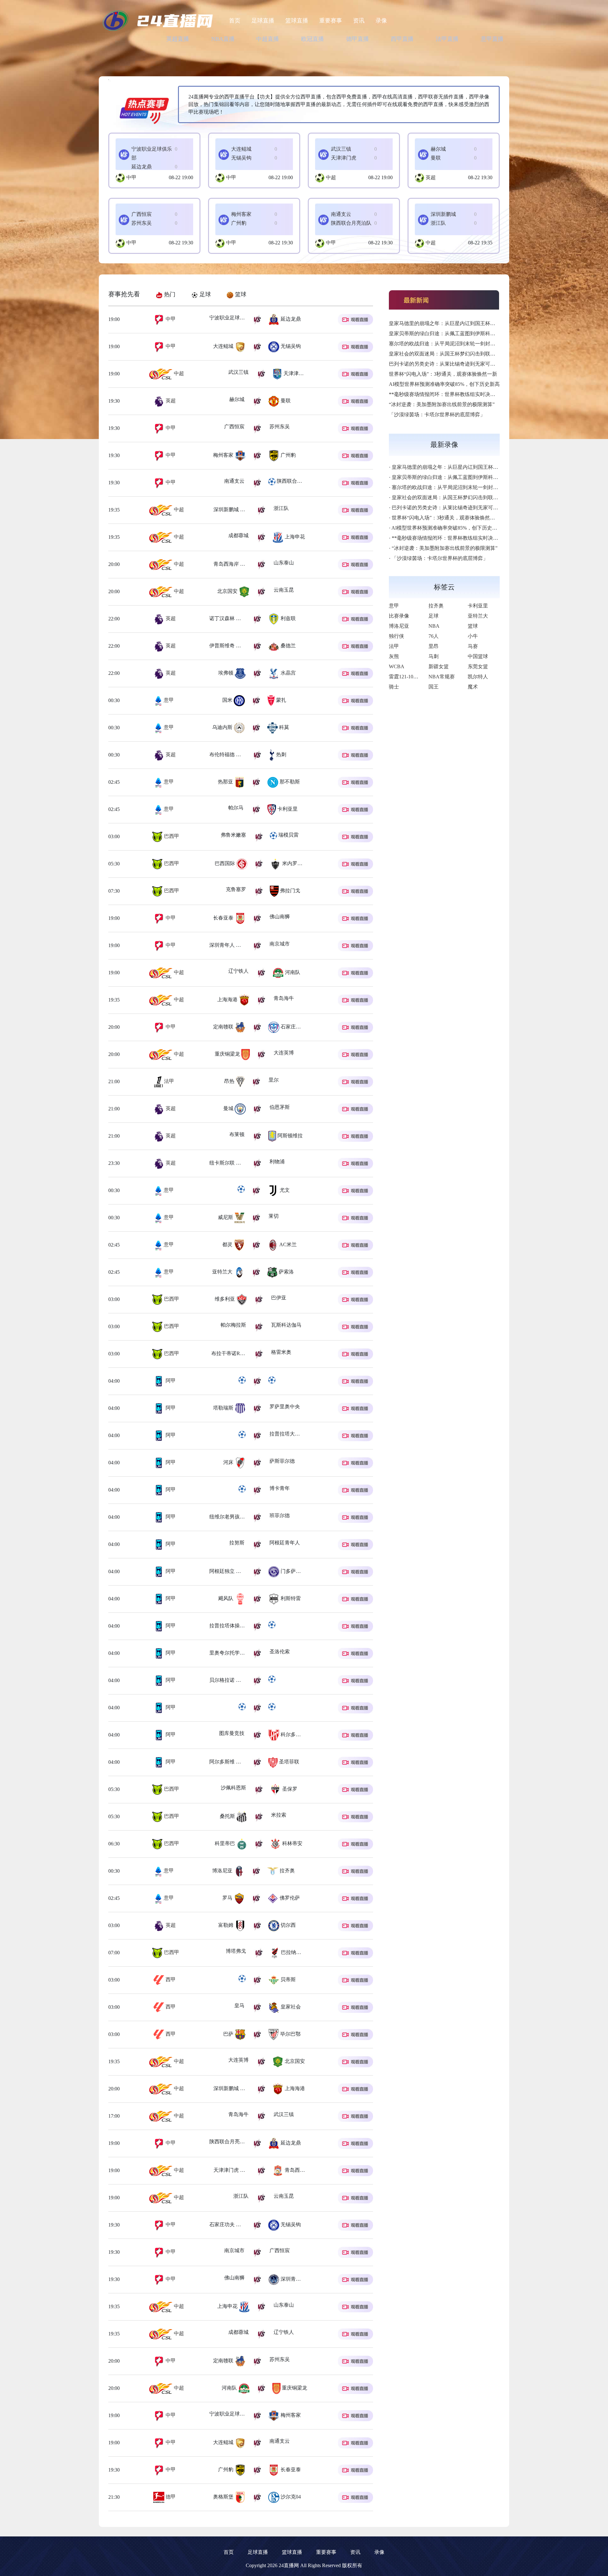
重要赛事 (331, 21)
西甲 (170, 1979)
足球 (434, 616)
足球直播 (263, 21)
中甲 (131, 177)
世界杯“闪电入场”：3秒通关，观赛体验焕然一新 (443, 374)
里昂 (434, 646)
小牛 (473, 636)
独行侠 (396, 636)
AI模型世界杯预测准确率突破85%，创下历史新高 (444, 384)
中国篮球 (478, 656)
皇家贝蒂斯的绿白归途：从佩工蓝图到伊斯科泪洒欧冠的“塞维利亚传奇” (470, 333)
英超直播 (178, 39)
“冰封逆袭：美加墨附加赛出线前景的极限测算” (442, 404)
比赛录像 (399, 616)
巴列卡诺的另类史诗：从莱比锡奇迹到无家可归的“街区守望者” (459, 364)
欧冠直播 (313, 39)
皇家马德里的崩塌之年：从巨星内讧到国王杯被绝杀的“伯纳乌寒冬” (465, 323)
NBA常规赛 (442, 677)
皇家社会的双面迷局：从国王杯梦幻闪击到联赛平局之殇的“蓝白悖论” (467, 354)
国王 (434, 687)
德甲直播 (358, 39)
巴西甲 (171, 836)
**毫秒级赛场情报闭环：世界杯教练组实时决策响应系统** (455, 394)
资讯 (359, 21)
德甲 (170, 2497)
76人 (434, 636)
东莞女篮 (478, 666)
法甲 (168, 1081)
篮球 (473, 626)
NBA (434, 626)
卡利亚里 (478, 606)
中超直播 (268, 39)
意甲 (168, 700)
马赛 (473, 646)
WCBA (397, 666)
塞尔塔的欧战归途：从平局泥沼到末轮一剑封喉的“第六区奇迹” (459, 344)
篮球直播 (297, 21)
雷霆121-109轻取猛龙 (412, 677)
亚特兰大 (478, 616)
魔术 (473, 687)
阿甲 (170, 1381)
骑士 (394, 687)
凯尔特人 (478, 677)
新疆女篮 (439, 666)
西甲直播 (402, 39)
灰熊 (394, 656)
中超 (331, 177)
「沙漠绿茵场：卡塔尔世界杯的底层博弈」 (437, 415)
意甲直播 (492, 39)
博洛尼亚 (399, 626)
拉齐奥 (436, 606)
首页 (235, 21)
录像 (381, 21)
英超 (431, 177)
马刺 (434, 656)
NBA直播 (223, 39)
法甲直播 (447, 39)
